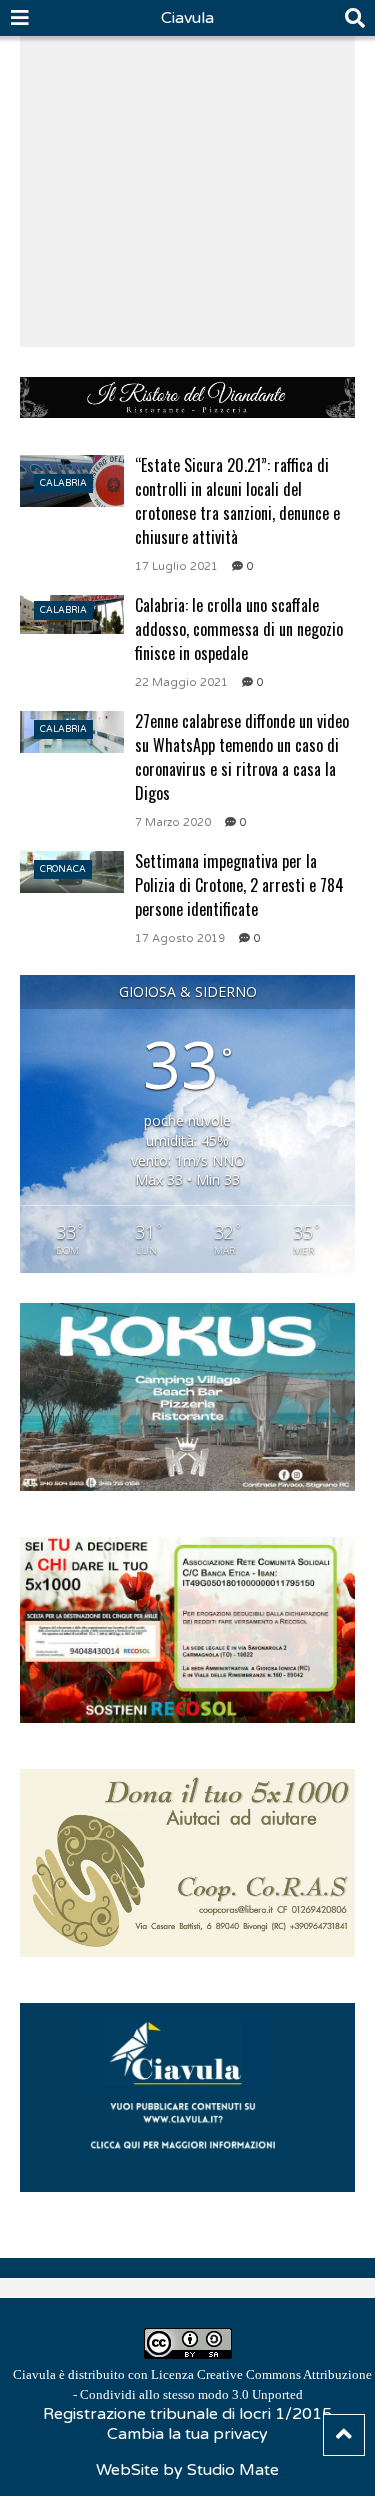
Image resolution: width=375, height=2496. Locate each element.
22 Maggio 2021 (181, 682)
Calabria (63, 483)
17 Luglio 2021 (176, 566)
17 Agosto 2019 (180, 938)
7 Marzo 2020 (173, 822)
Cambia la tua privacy (187, 2434)
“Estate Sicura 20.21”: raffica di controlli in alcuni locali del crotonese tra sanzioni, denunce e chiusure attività (237, 501)
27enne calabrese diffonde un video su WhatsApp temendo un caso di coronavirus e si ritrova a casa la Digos (242, 757)
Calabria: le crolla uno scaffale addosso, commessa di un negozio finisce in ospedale (239, 629)
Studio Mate (233, 2470)
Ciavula (187, 18)
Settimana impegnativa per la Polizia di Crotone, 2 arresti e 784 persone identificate (239, 885)
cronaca (63, 869)
